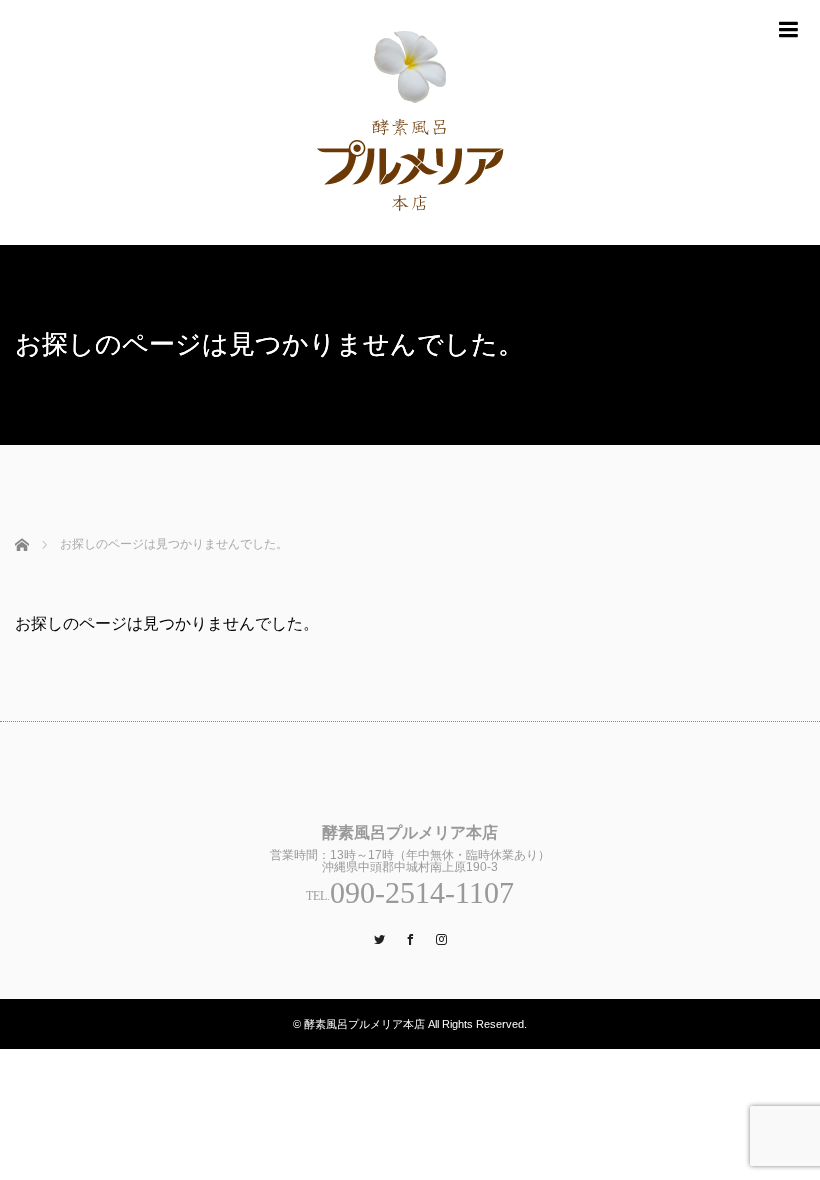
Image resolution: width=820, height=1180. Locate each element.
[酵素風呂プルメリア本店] (410, 122)
